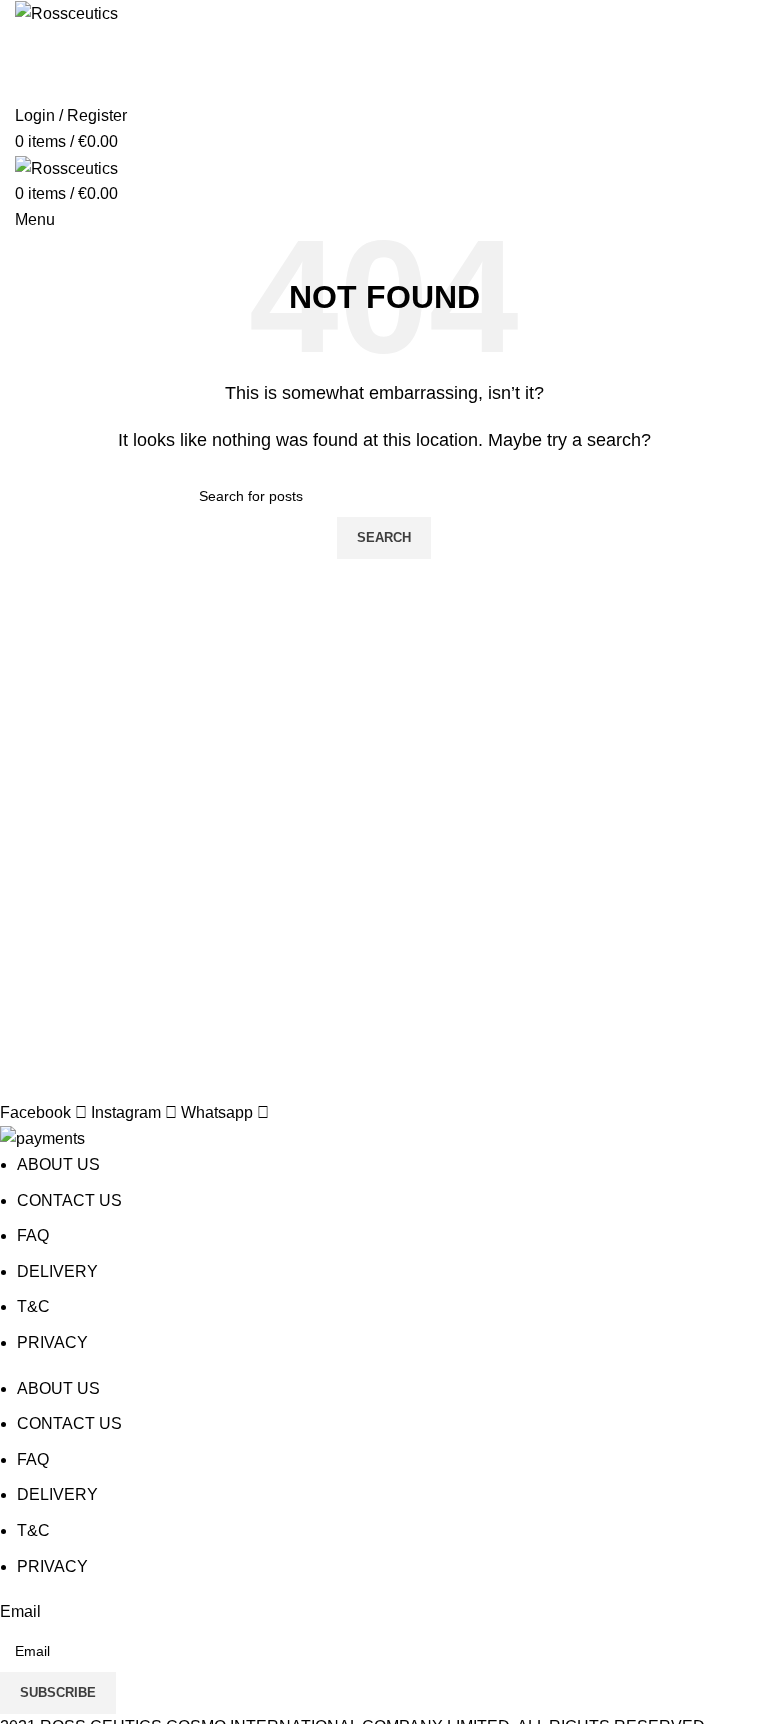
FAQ (33, 1235)
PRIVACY (52, 1342)
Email (20, 1611)
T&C (33, 1306)
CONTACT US (69, 1200)
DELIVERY (57, 1271)
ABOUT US (58, 1164)
